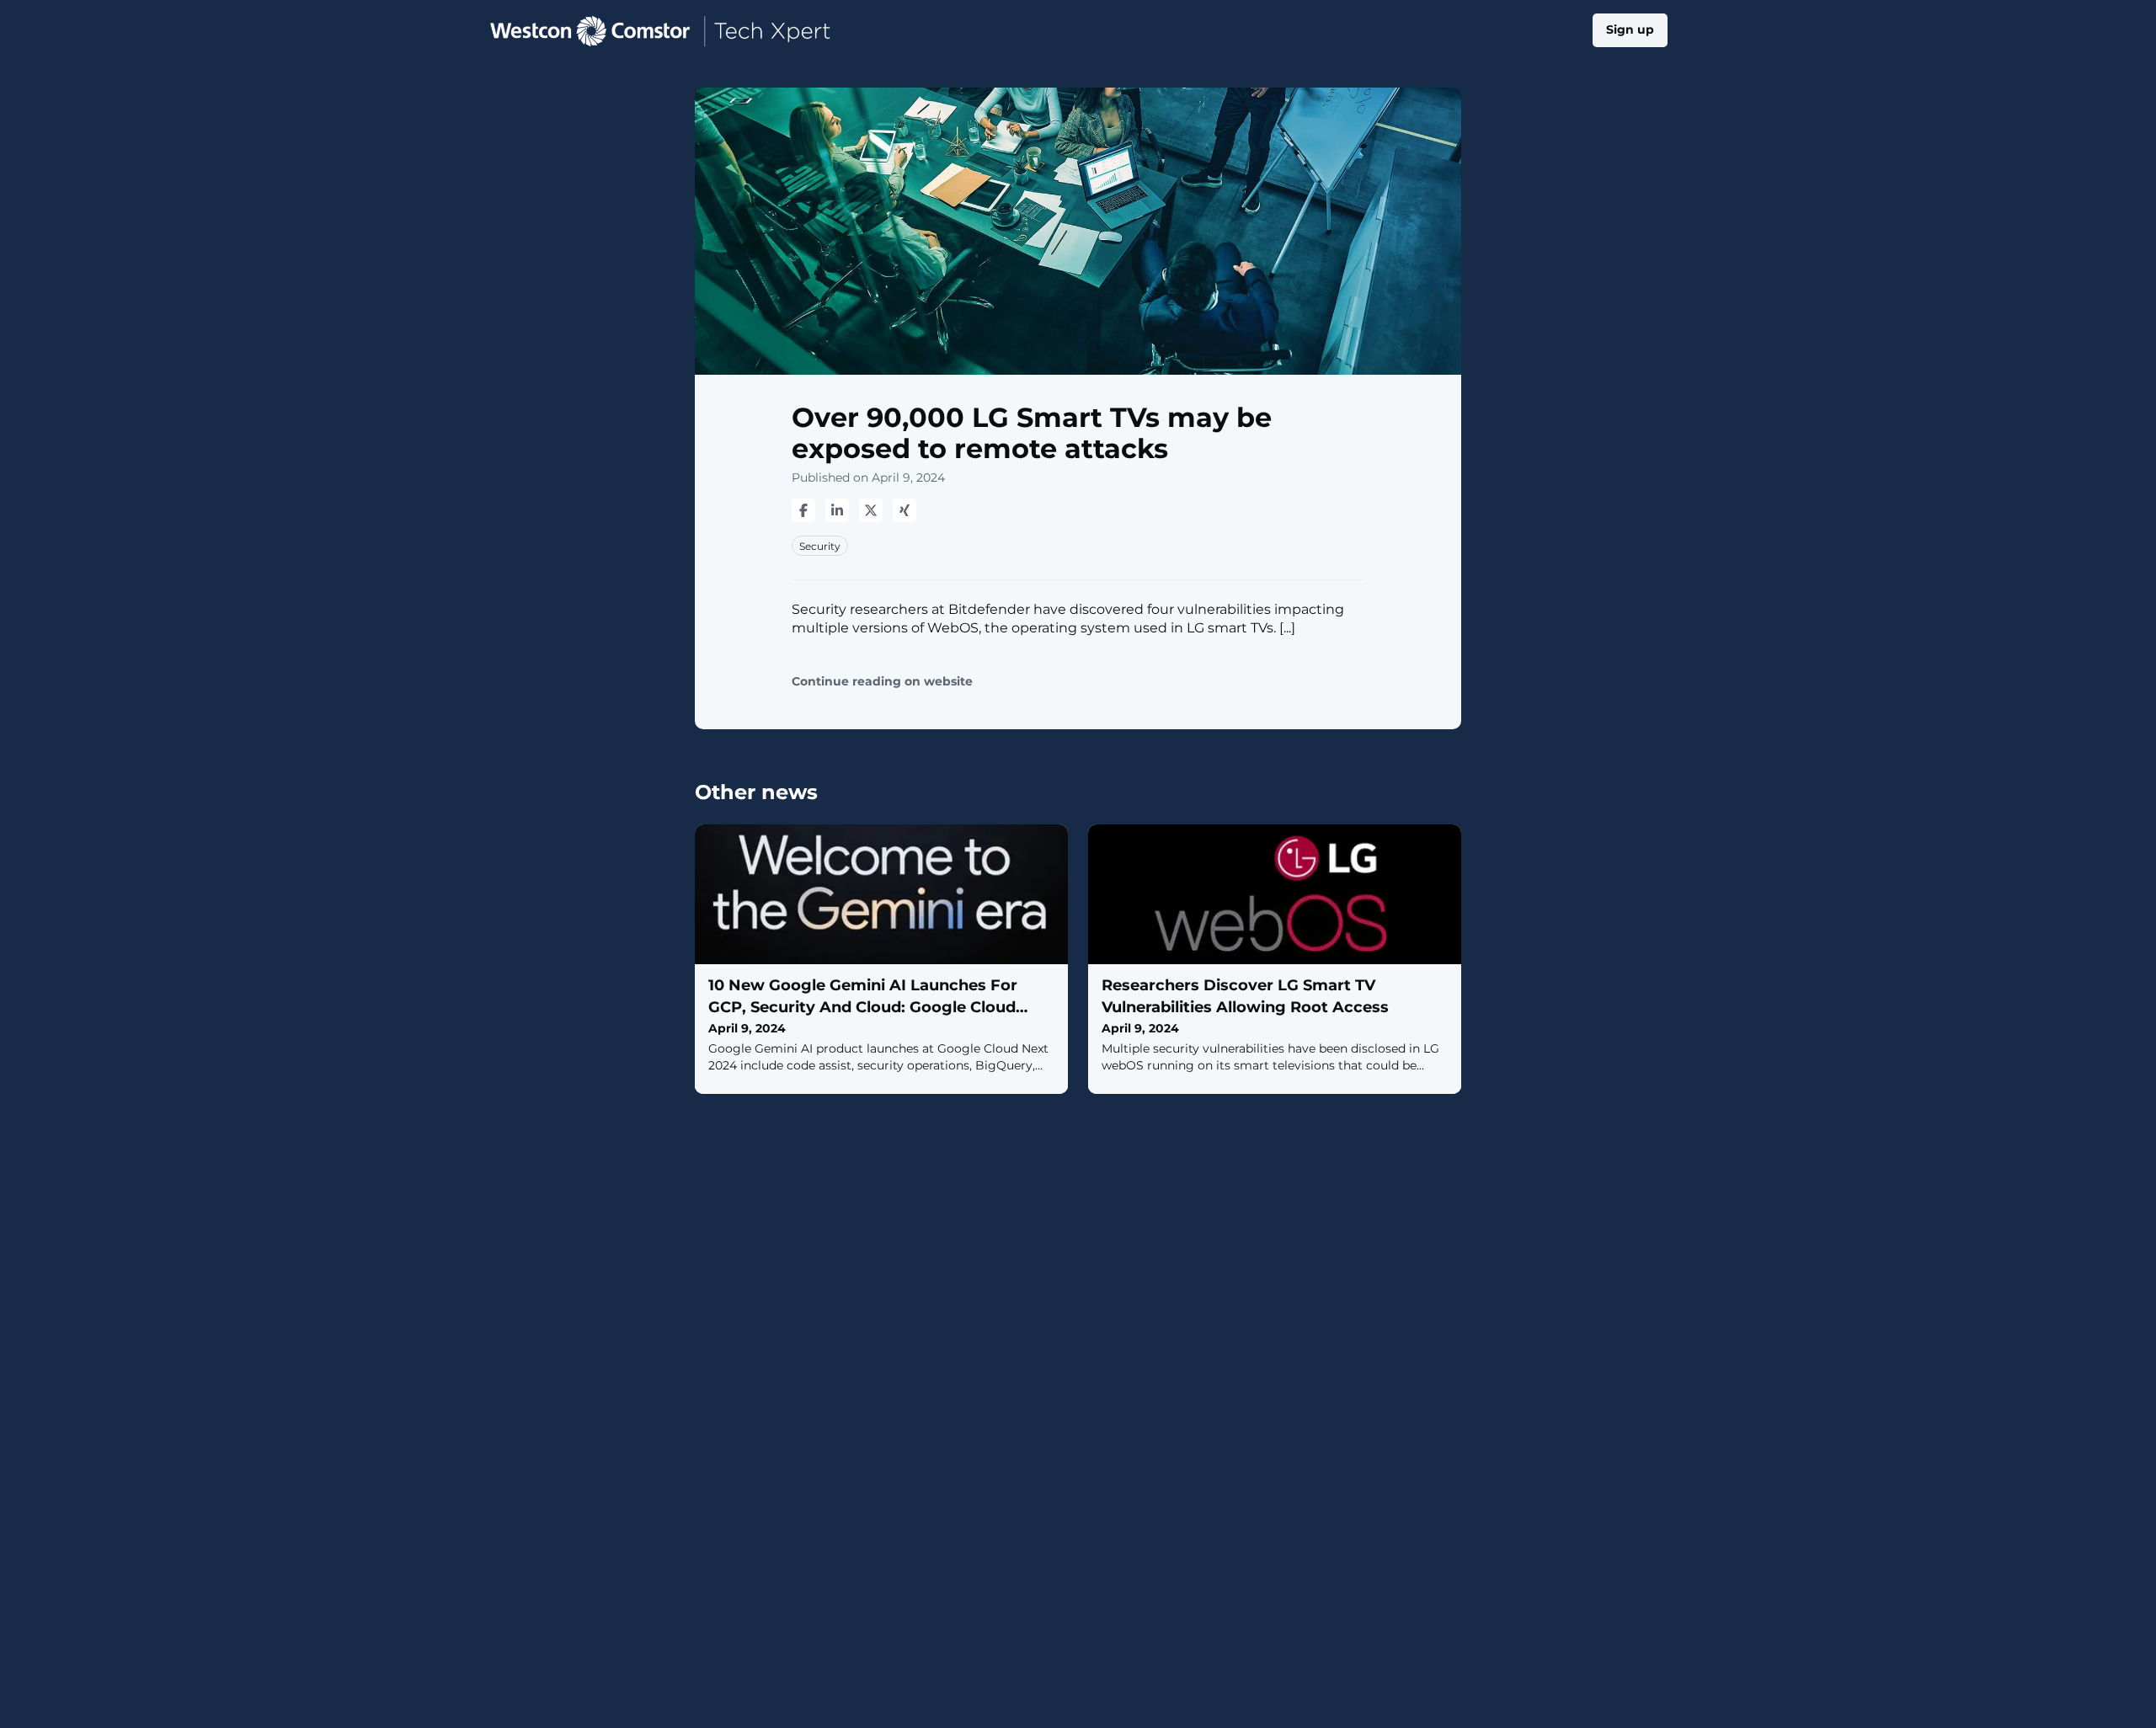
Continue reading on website (882, 682)
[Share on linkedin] (837, 510)
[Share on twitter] (871, 510)
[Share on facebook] (803, 510)
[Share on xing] (905, 510)
